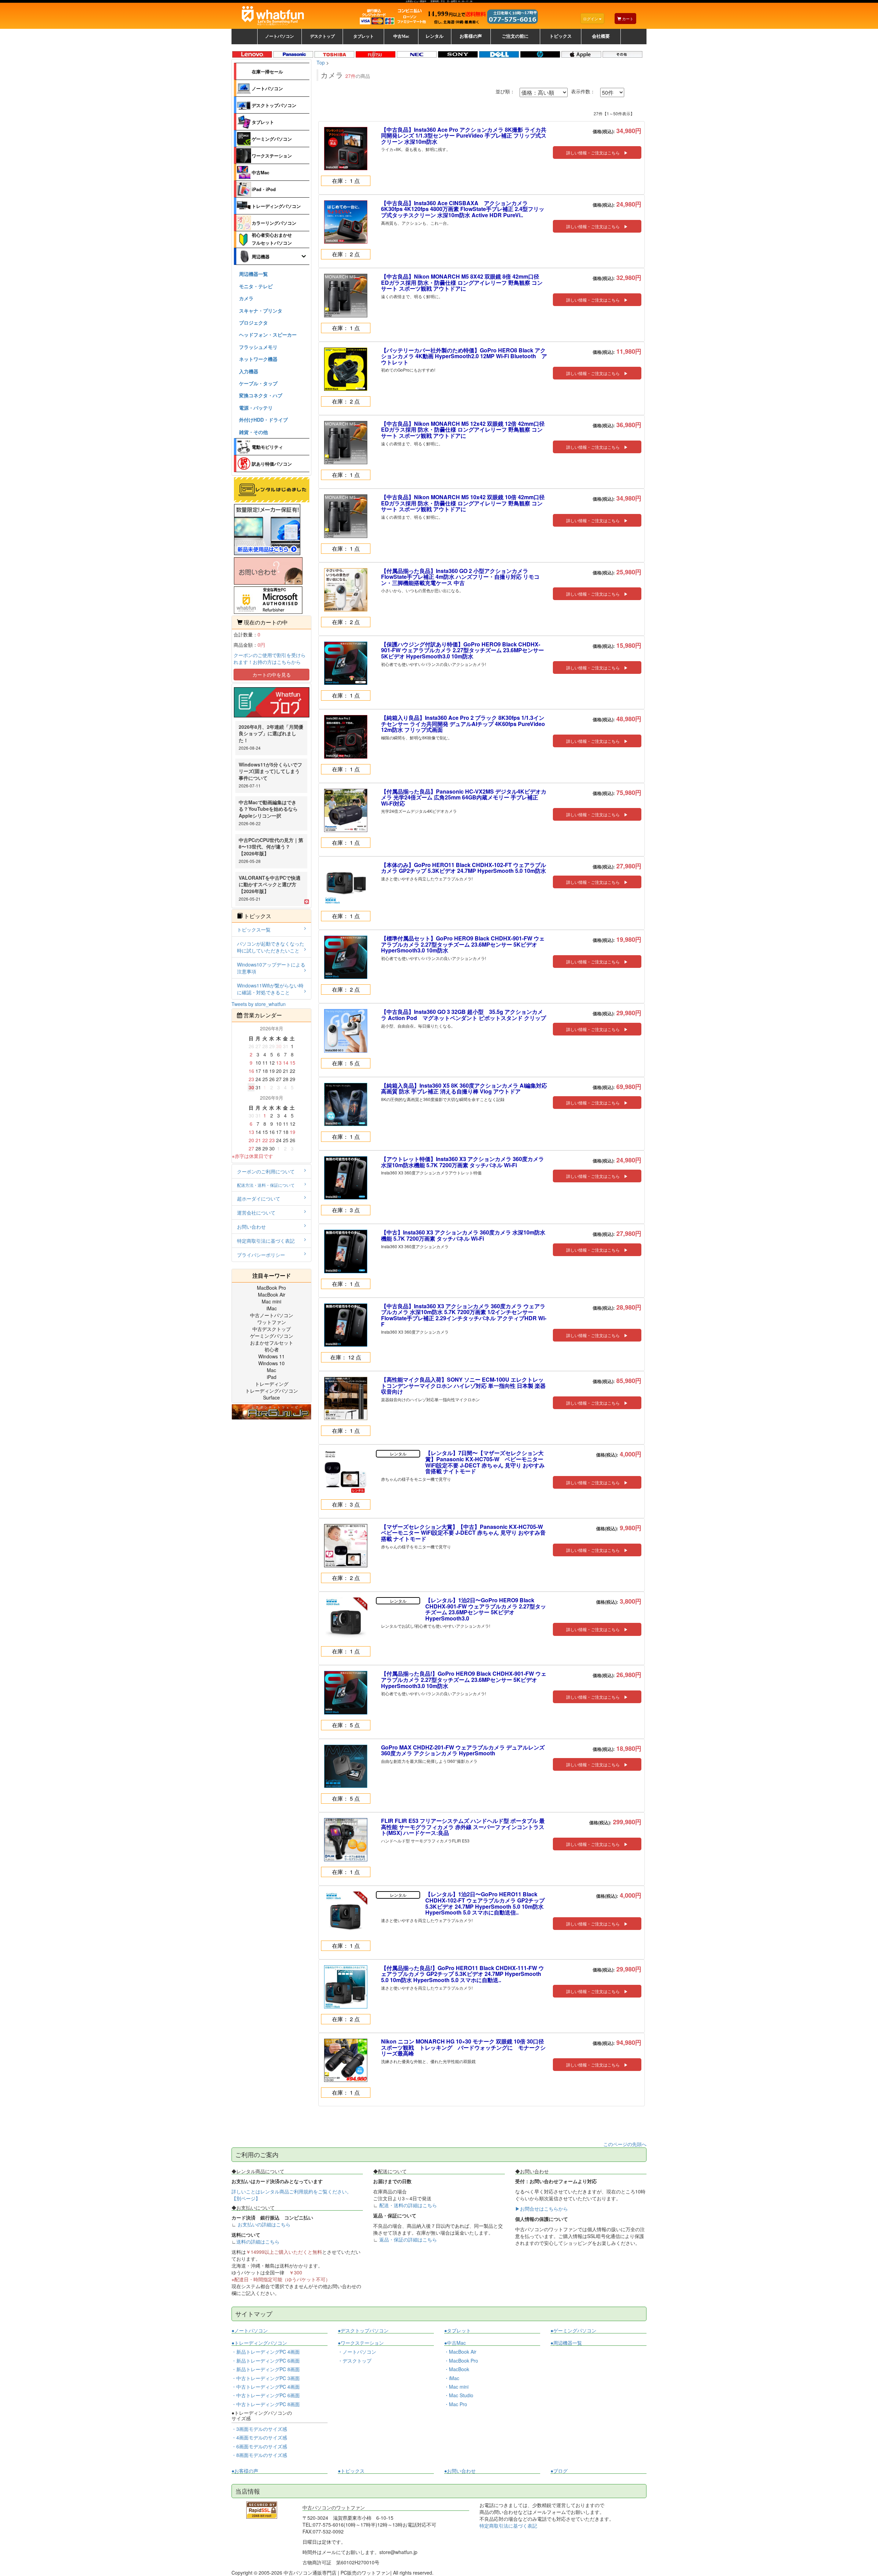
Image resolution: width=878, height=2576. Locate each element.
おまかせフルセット (272, 1343)
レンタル (435, 36)
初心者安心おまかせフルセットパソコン (272, 239)
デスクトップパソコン (274, 105)
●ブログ (559, 2471)
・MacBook (457, 2369)
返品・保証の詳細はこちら (408, 2239)
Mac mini (271, 1301)
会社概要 (601, 36)
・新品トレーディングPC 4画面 (266, 2352)
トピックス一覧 (254, 929)
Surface (271, 1397)
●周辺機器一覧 (566, 2343)
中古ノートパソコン (272, 1315)
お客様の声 (471, 36)
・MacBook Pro (461, 2361)
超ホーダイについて (259, 1198)
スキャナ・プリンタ (261, 311)
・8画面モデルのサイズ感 (259, 2455)
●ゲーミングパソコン (573, 2331)
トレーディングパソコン (276, 206)
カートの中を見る (272, 675)
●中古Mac (455, 2343)
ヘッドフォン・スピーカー (268, 335)
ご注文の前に (515, 36)
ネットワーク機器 (258, 359)
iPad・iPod (264, 189)
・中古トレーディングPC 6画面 (266, 2395)
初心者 (272, 1349)
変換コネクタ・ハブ (261, 395)
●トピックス (351, 2471)
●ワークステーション (361, 2343)
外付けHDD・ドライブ (263, 420)
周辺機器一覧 (253, 274)
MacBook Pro (271, 1288)
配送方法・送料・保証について (266, 1185)
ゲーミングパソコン (272, 139)
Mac (271, 1370)
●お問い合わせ (460, 2471)
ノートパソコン (267, 88)
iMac (272, 1308)
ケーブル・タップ (258, 383)
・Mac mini (456, 2387)
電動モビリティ (267, 447)
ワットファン (272, 1322)
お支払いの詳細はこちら (264, 2224)
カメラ (246, 298)
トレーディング (272, 1384)
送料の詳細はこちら (258, 2241)
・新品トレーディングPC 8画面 (266, 2369)
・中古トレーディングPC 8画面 (266, 2404)
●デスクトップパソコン (363, 2331)
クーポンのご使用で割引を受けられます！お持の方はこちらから (270, 658)
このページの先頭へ (625, 2144)
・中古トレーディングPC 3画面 (266, 2378)
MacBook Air (272, 1295)
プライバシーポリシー (261, 1255)
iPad (272, 1377)
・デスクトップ (355, 2361)
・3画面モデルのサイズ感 (259, 2429)
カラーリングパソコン (274, 223)
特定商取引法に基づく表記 (266, 1241)
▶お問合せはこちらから (542, 2209)
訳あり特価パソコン (272, 464)
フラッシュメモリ (258, 347)
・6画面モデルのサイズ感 (259, 2446)
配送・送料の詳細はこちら (408, 2205)
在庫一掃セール (267, 72)
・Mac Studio (459, 2395)
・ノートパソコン (357, 2352)
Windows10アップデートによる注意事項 (271, 968)
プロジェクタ (253, 323)
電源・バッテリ (256, 408)
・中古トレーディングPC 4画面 (266, 2387)
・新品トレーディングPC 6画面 (266, 2361)
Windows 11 (271, 1356)
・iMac (452, 2378)
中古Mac (260, 172)
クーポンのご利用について (266, 1171)
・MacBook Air (460, 2352)
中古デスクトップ (272, 1329)
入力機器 (249, 371)
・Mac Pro (456, 2404)
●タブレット (458, 2331)
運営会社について (256, 1213)
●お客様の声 (245, 2471)
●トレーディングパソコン (259, 2343)
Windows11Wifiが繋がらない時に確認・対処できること (270, 989)
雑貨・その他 (253, 432)
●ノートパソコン (250, 2331)
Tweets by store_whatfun (259, 1004)
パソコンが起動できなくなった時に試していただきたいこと (271, 947)
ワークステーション (272, 156)
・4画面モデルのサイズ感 (259, 2437)
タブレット (263, 122)
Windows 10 (271, 1363)
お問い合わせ (251, 1227)
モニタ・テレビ (256, 286)
